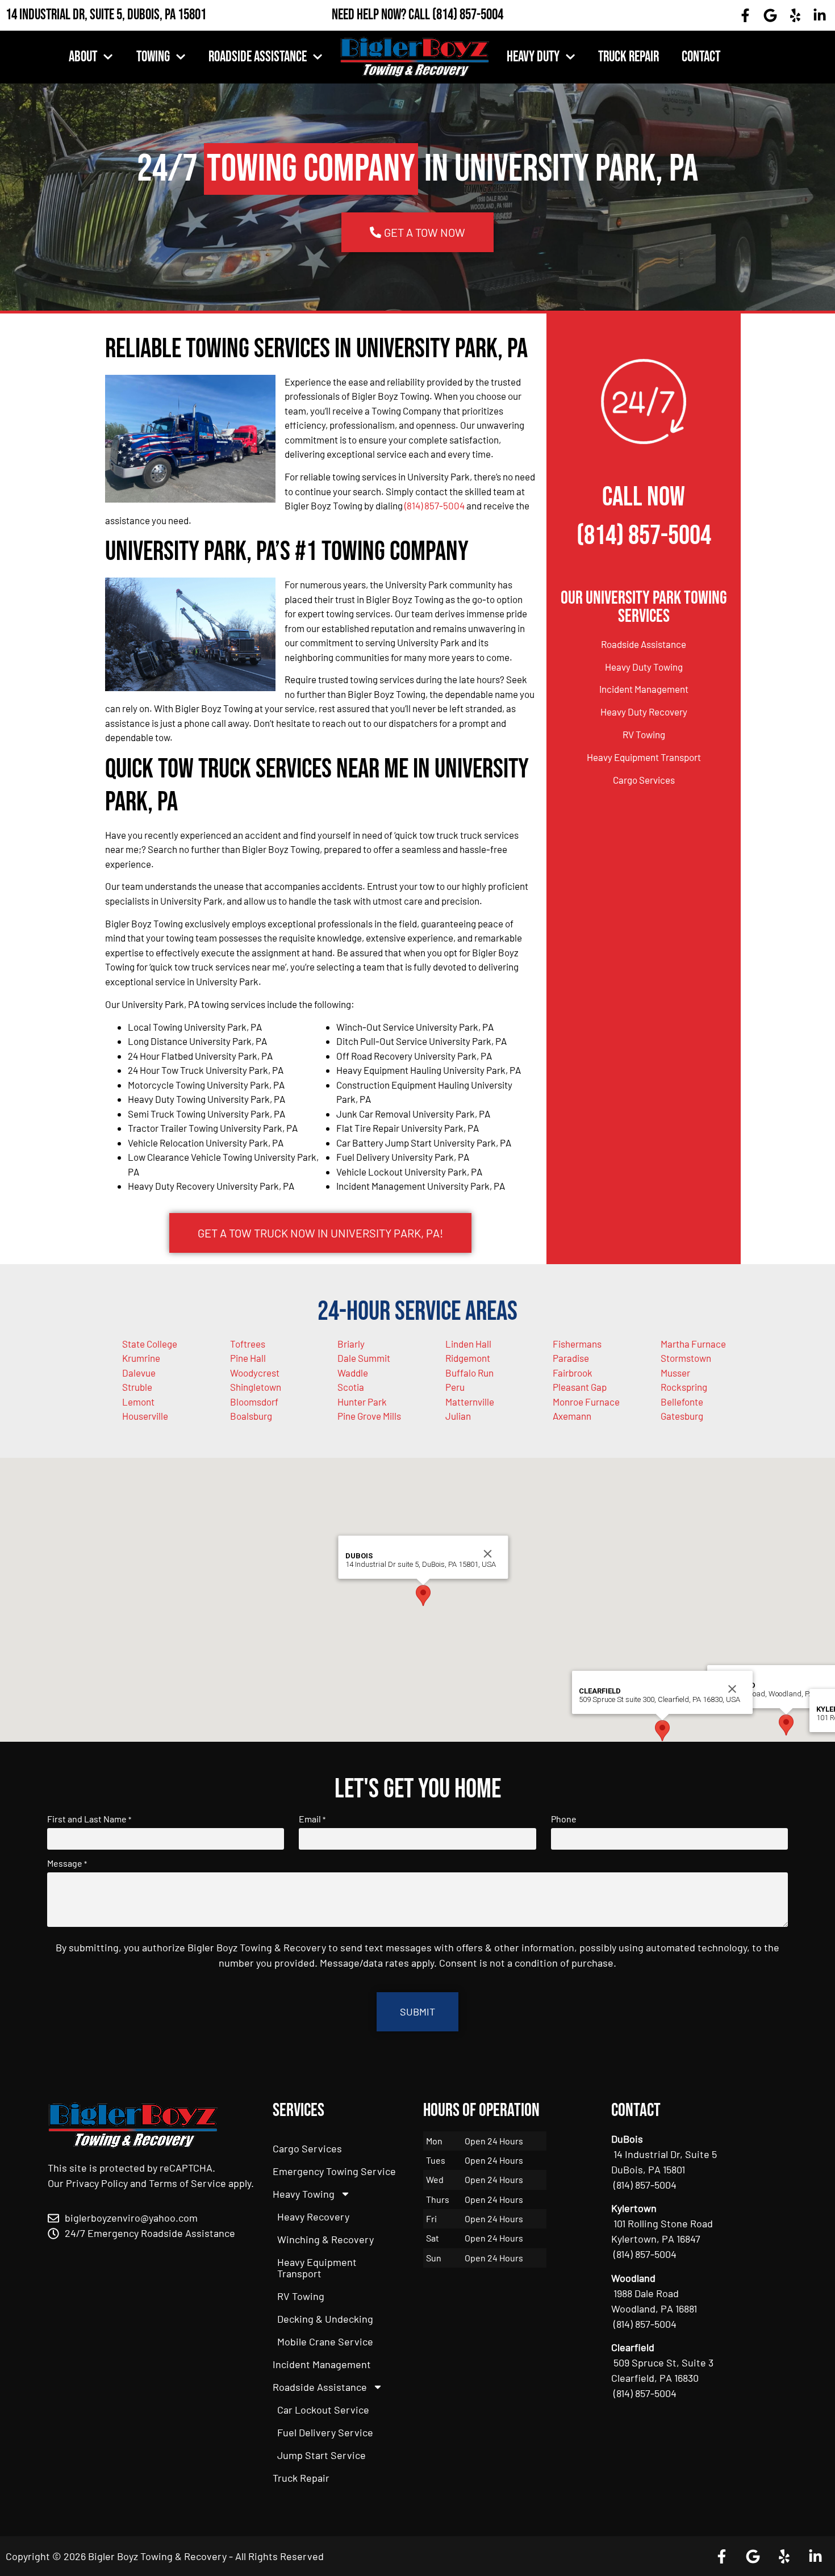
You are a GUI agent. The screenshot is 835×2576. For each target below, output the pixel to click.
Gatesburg (682, 1416)
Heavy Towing (304, 2194)
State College (150, 1344)
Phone (564, 1819)
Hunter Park (362, 1402)
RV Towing (644, 734)
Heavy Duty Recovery (644, 712)
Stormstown (686, 1358)
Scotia (351, 1387)
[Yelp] (795, 15)
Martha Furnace (693, 1344)
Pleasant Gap (580, 1387)
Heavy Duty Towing (644, 667)
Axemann (572, 1416)
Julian (458, 1416)
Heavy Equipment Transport (644, 757)
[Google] (770, 15)
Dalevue (139, 1373)
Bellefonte (682, 1402)
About (83, 57)
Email (312, 1819)
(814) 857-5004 (468, 15)
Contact (701, 57)
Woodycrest (255, 1373)
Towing (153, 57)
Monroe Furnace (586, 1402)
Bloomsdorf (254, 1402)
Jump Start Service (322, 2455)
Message (67, 1863)
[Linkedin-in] (820, 15)
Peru (455, 1387)
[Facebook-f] (746, 15)
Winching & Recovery (325, 2239)
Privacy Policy (97, 2183)
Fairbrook (573, 1373)
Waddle (353, 1373)
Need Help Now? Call (382, 15)
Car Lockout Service (323, 2410)
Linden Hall (468, 1344)
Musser (675, 1373)
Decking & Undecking (325, 2319)
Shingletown (256, 1387)
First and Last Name (89, 1819)
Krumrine (141, 1358)
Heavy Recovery (313, 2217)
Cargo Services (644, 780)
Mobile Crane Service (325, 2341)
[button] (786, 1725)
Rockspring (684, 1387)
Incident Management (644, 689)
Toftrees (248, 1344)
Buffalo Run (469, 1373)
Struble (137, 1387)
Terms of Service (187, 2183)
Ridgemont (468, 1358)
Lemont (138, 1402)
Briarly (351, 1344)
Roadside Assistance (258, 57)
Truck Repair (629, 57)
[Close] (488, 1554)
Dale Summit (364, 1358)
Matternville (470, 1402)
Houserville (145, 1416)
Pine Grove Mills (369, 1416)
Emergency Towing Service (334, 2171)
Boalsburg (251, 1416)
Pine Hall (248, 1358)
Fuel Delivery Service (325, 2432)
